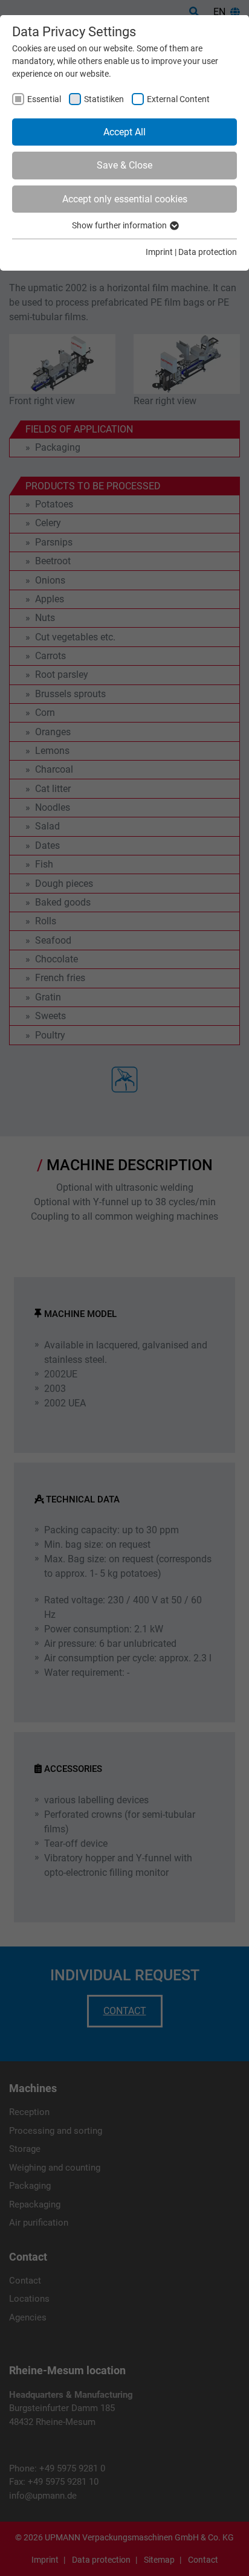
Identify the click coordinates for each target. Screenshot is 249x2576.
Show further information (120, 225)
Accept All (124, 132)
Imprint (159, 252)
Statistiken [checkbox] (104, 99)
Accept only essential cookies (125, 199)
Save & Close (124, 165)
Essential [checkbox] (44, 99)
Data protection (208, 252)
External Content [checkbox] (178, 99)
